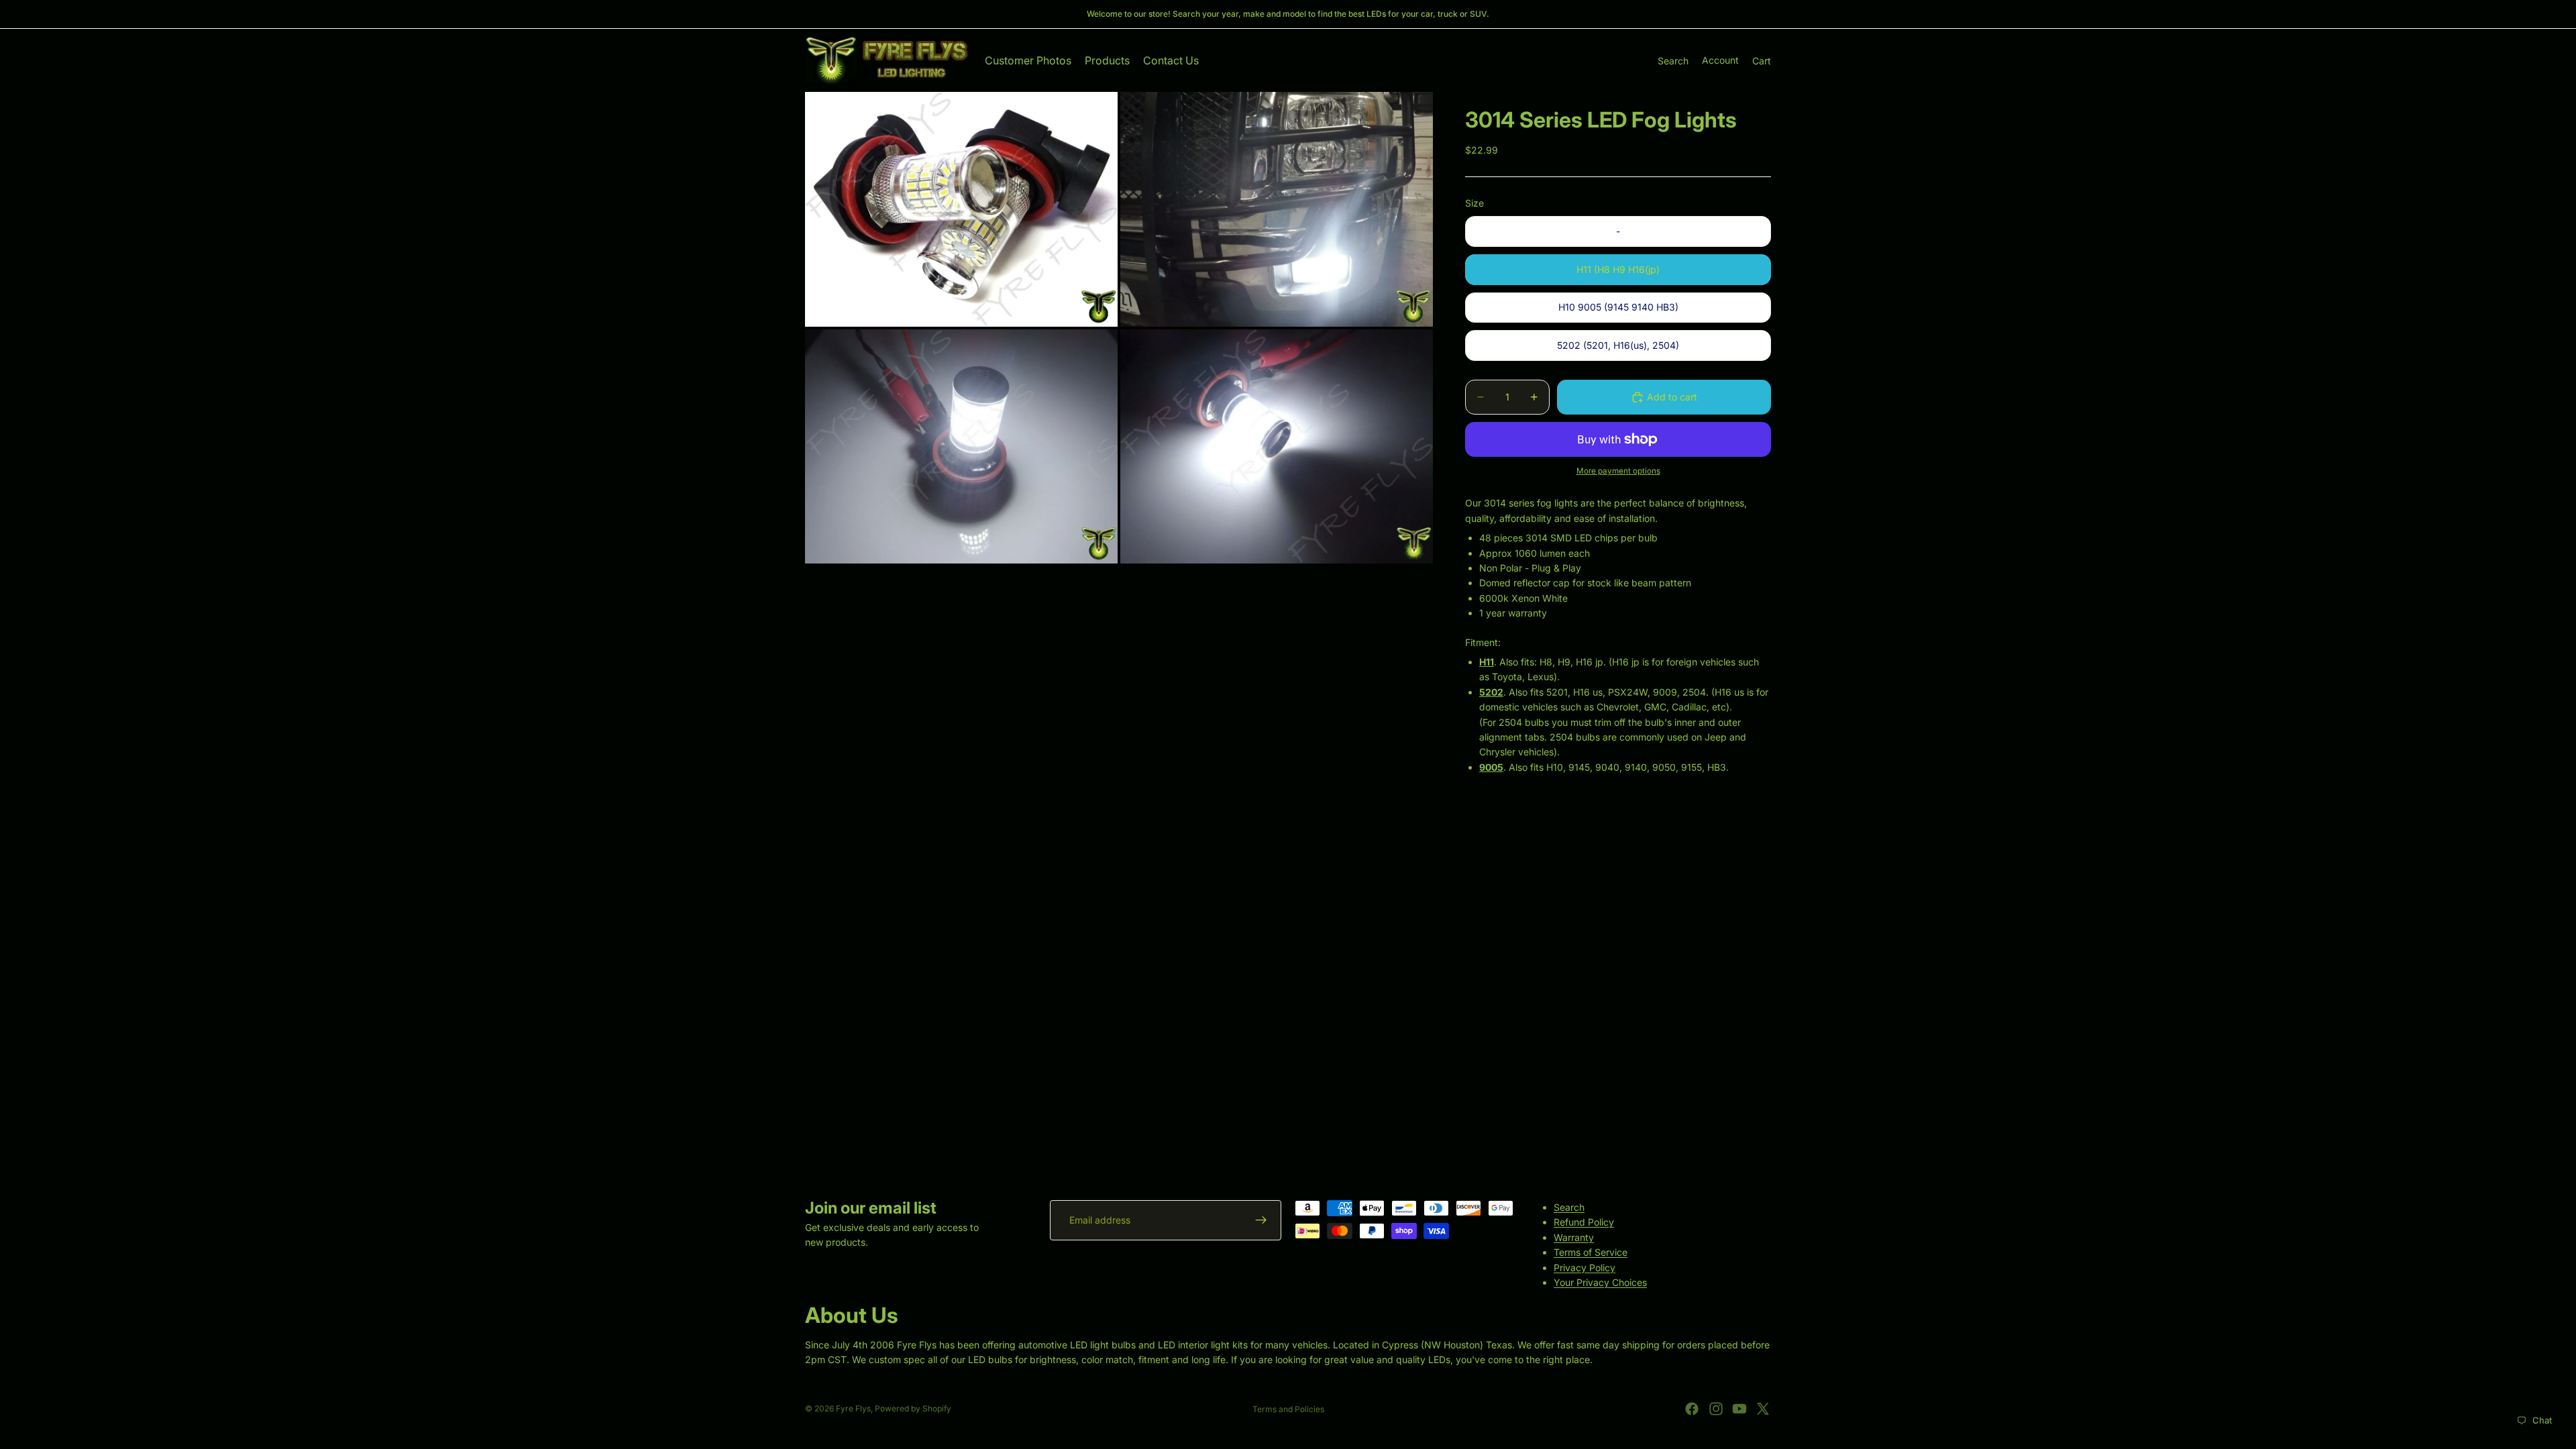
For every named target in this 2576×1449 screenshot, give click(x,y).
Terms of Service (1591, 1252)
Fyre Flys (853, 1408)
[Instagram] (1716, 1409)
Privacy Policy (1585, 1267)
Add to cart (1672, 397)
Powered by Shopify (913, 1408)
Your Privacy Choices (1600, 1282)
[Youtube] (1739, 1409)
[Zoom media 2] (1277, 209)
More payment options (1618, 471)
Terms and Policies (1288, 1409)
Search (1569, 1207)
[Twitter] (1763, 1409)
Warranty (1574, 1237)
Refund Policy (1584, 1222)
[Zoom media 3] (961, 447)
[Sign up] (1261, 1220)
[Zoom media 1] (961, 209)
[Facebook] (1692, 1409)
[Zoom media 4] (1277, 447)
